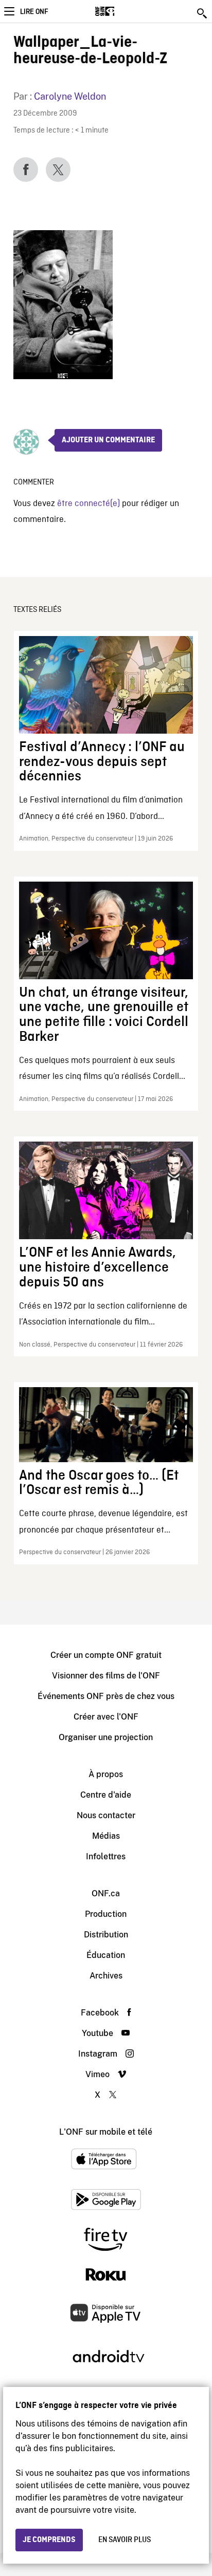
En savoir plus (125, 2540)
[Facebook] (26, 170)
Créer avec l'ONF (106, 1717)
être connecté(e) (89, 504)
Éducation (106, 1955)
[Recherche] (203, 13)
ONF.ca (106, 1893)
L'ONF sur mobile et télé (106, 2132)
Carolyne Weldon (70, 96)
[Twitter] (58, 170)
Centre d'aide (106, 1795)
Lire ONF (34, 12)
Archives (106, 1976)
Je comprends (49, 2540)
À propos (106, 1774)
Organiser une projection (106, 1737)
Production (106, 1914)
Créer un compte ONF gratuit (106, 1655)
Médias (106, 1836)
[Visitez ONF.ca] (123, 11)
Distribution (106, 1935)
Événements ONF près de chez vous (106, 1696)
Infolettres (106, 1856)
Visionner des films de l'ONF (106, 1676)
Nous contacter (106, 1815)
